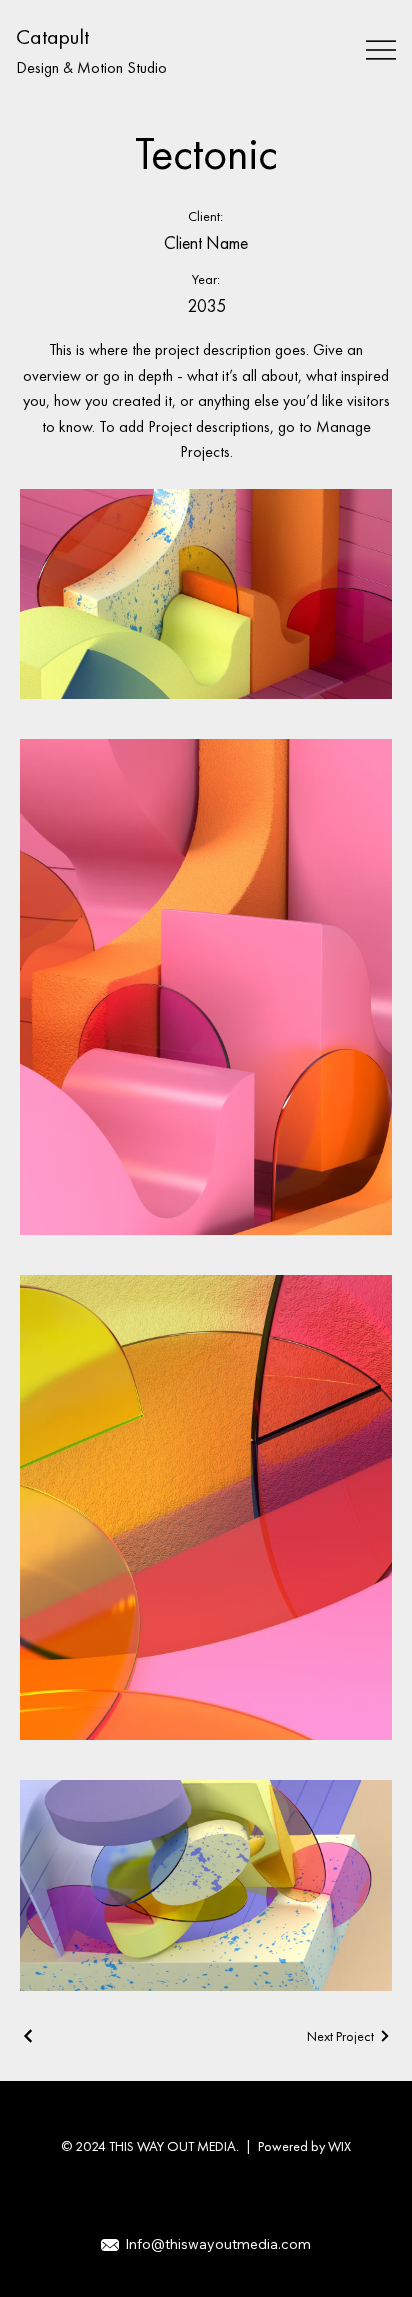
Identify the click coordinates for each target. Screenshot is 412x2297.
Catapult (52, 36)
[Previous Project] (29, 2036)
